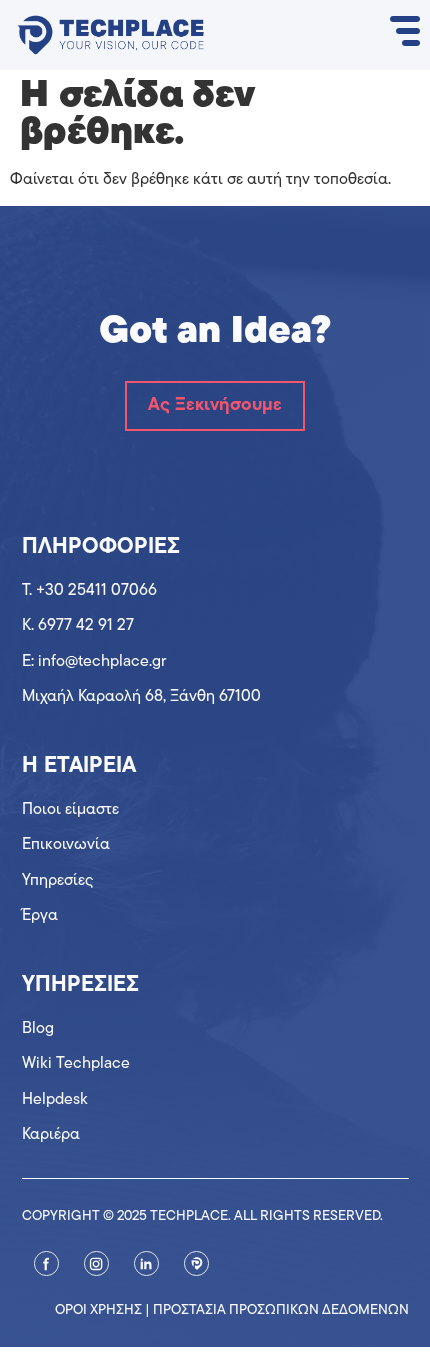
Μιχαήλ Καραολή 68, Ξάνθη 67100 (141, 697)
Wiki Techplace (76, 1064)
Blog (38, 1029)
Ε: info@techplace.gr (94, 662)
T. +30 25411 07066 (89, 591)
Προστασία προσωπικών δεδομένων (281, 1310)
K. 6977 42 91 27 (78, 626)
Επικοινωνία (66, 845)
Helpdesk (55, 1100)
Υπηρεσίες (58, 881)
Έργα (40, 916)
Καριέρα (51, 1135)
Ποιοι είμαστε (70, 810)
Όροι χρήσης (98, 1310)
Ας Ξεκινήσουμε (215, 406)
